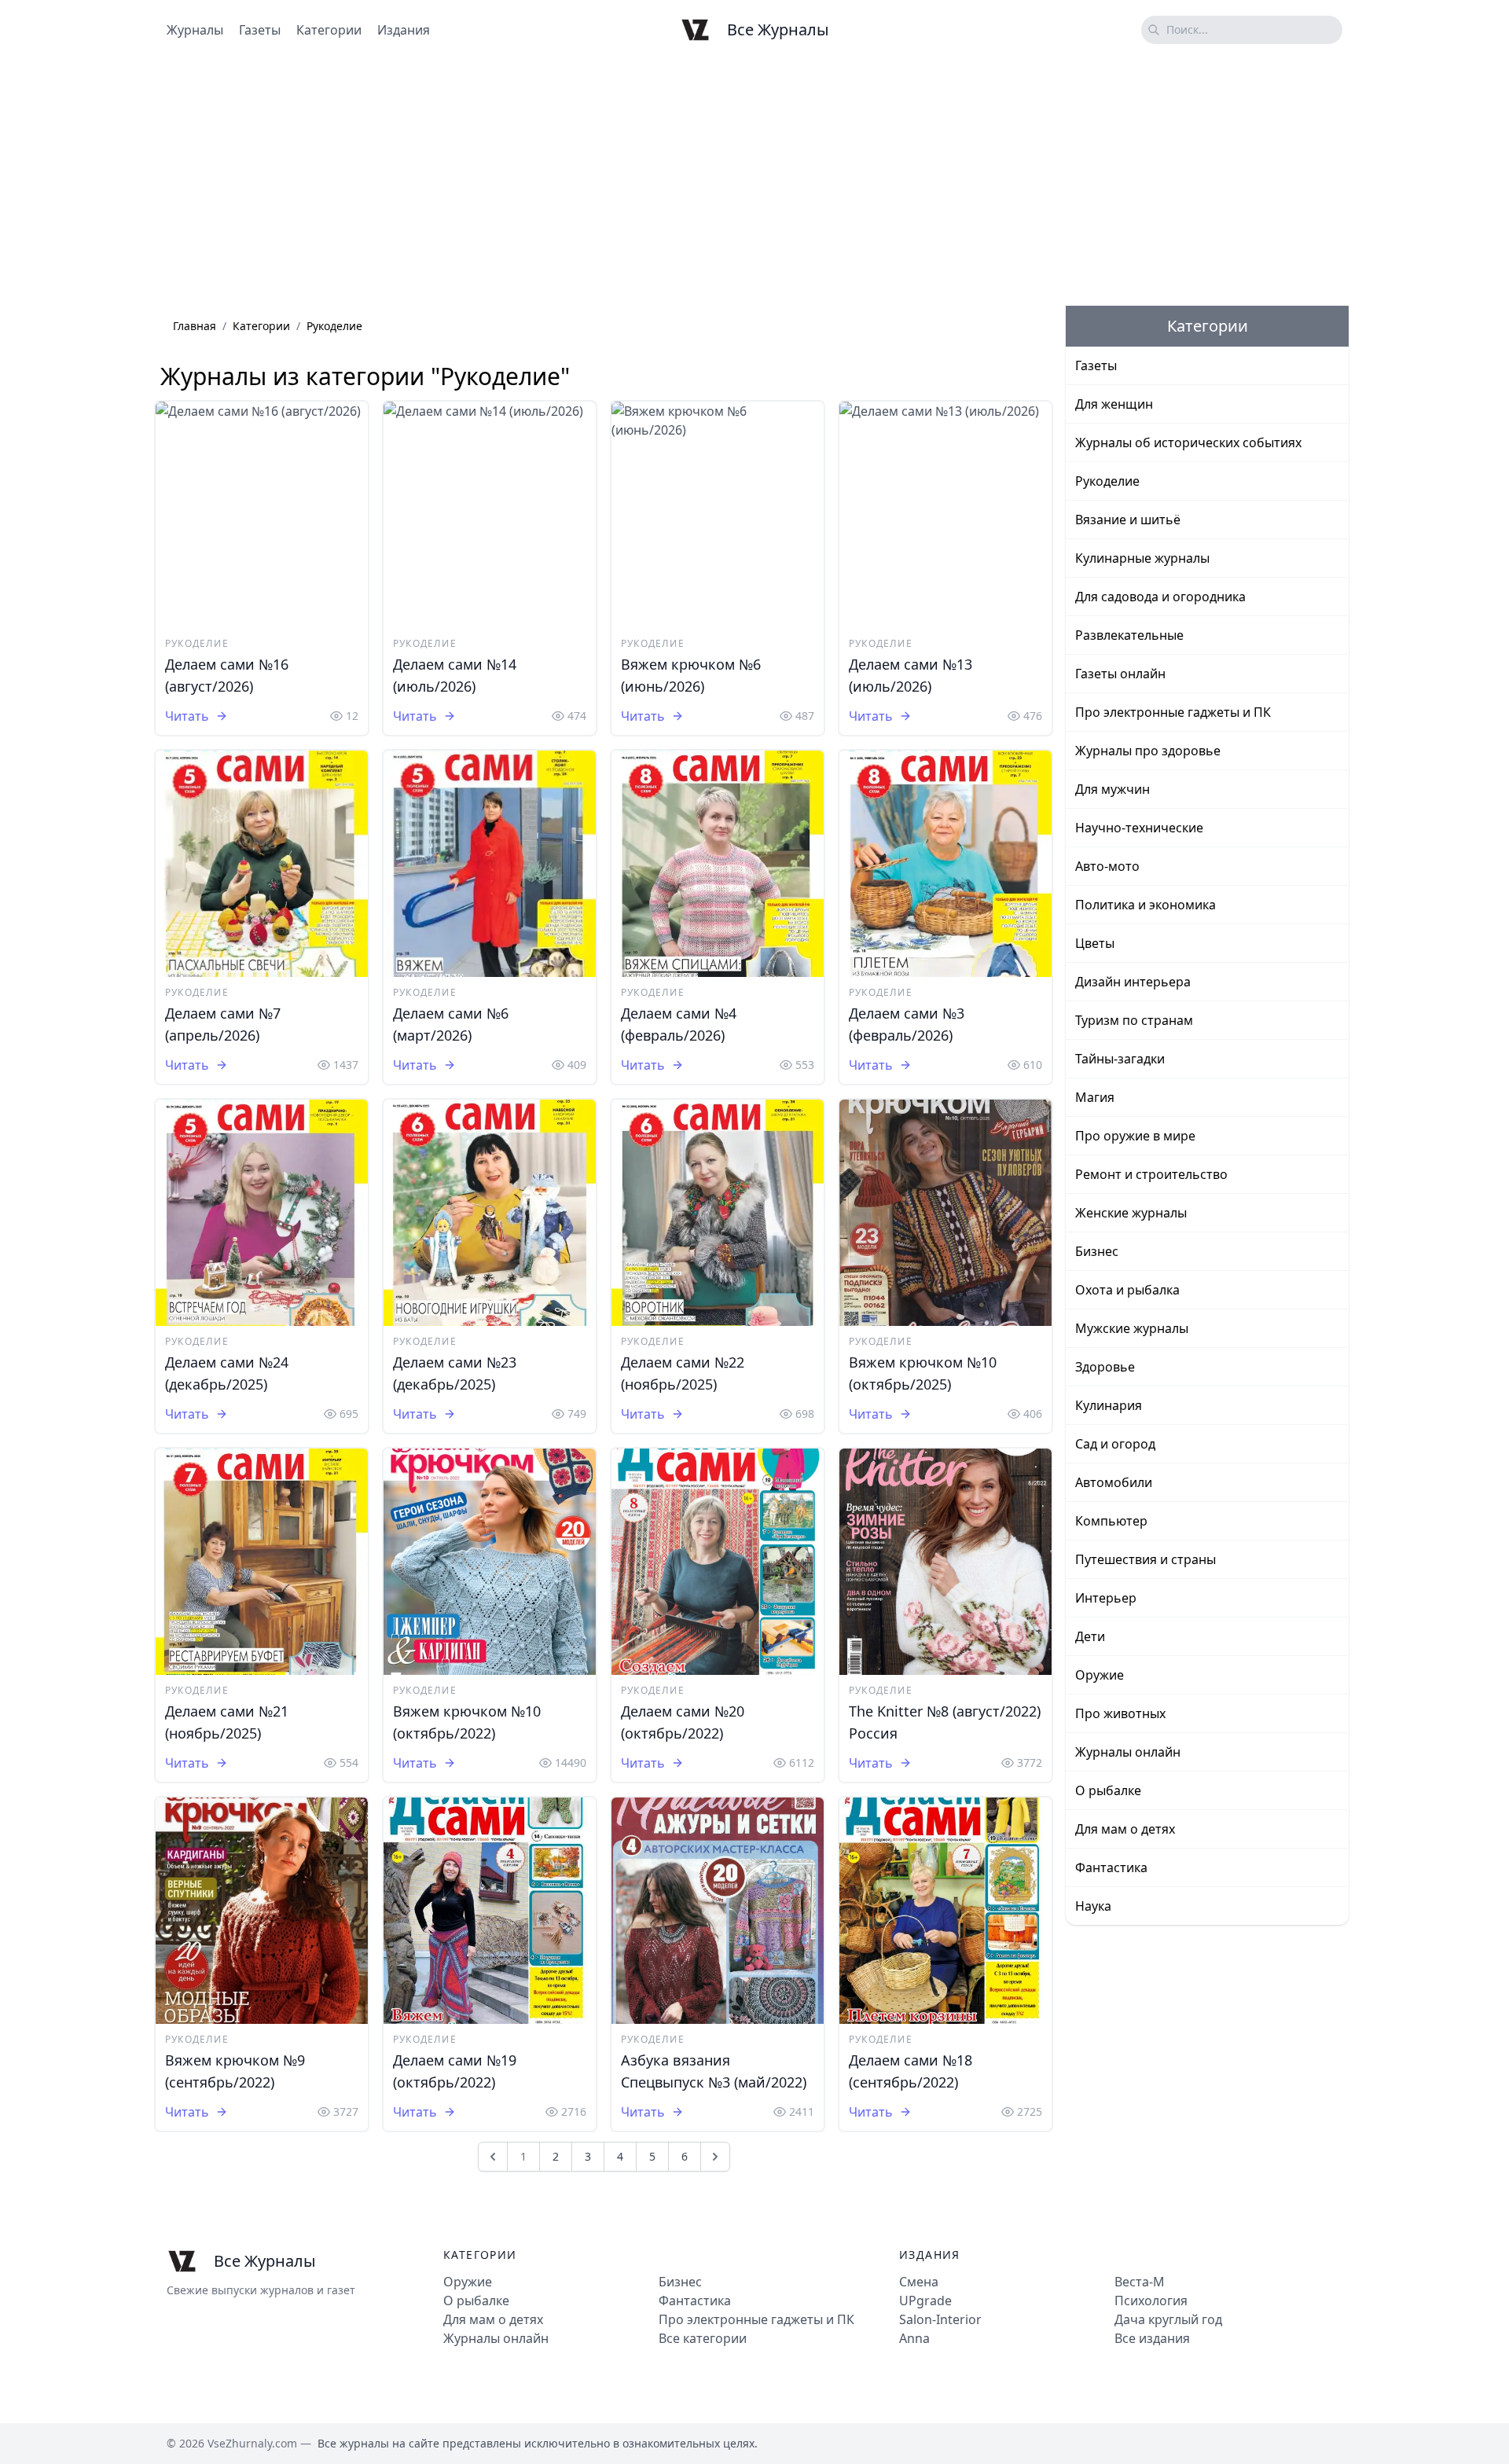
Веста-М (1140, 2282)
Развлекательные (1129, 635)
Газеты (260, 30)
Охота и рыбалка (1127, 1290)
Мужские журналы (1132, 1328)
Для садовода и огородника (1160, 597)
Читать (187, 716)
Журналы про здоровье (1148, 751)
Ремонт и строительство (1151, 1174)
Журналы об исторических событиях (1188, 442)
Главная (195, 326)
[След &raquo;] (715, 2157)
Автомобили (1114, 1482)
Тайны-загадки (1120, 1059)
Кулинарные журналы (1142, 558)
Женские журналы (1131, 1213)
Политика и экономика (1146, 905)
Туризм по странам (1134, 1020)
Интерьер (1106, 1598)
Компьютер (1111, 1521)
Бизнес (1097, 1251)
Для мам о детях (1125, 1829)
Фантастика (1111, 1867)
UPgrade (925, 2301)
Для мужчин (1112, 789)
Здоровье (1105, 1367)
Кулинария (1109, 1405)
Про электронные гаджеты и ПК (1173, 712)
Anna (914, 2338)
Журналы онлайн (1128, 1752)
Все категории (703, 2338)
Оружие (1100, 1675)
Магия (1095, 1097)
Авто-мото (1107, 866)
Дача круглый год (1168, 2319)
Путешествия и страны (1146, 1559)
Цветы (1095, 943)
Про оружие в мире (1135, 1136)
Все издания (1152, 2338)
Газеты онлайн (1120, 674)
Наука (1093, 1906)
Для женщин (1114, 404)
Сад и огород (1115, 1444)
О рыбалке (1108, 1790)
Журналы (195, 30)
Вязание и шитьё (1128, 520)
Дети (1090, 1636)
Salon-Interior (940, 2319)
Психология (1151, 2301)
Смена (919, 2282)
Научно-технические (1139, 828)
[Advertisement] (754, 183)
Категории (329, 30)
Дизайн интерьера (1133, 982)
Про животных (1120, 1713)
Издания (404, 30)
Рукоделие (197, 643)
